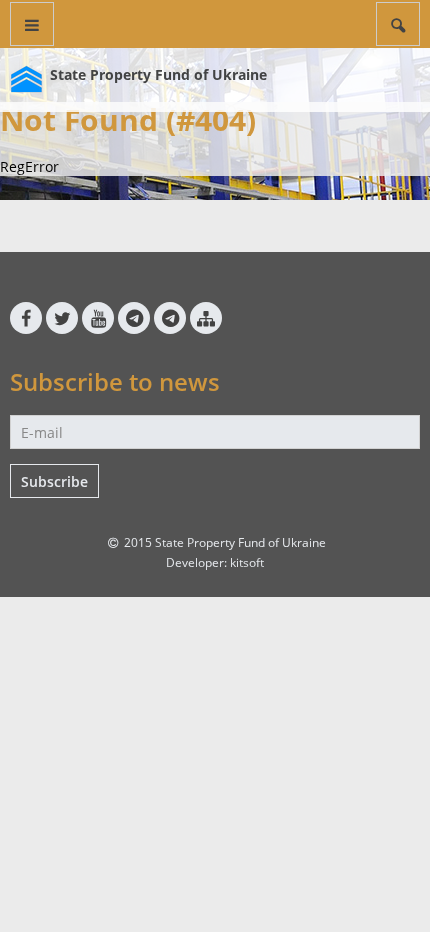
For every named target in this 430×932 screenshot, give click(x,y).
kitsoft (247, 562)
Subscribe (54, 481)
